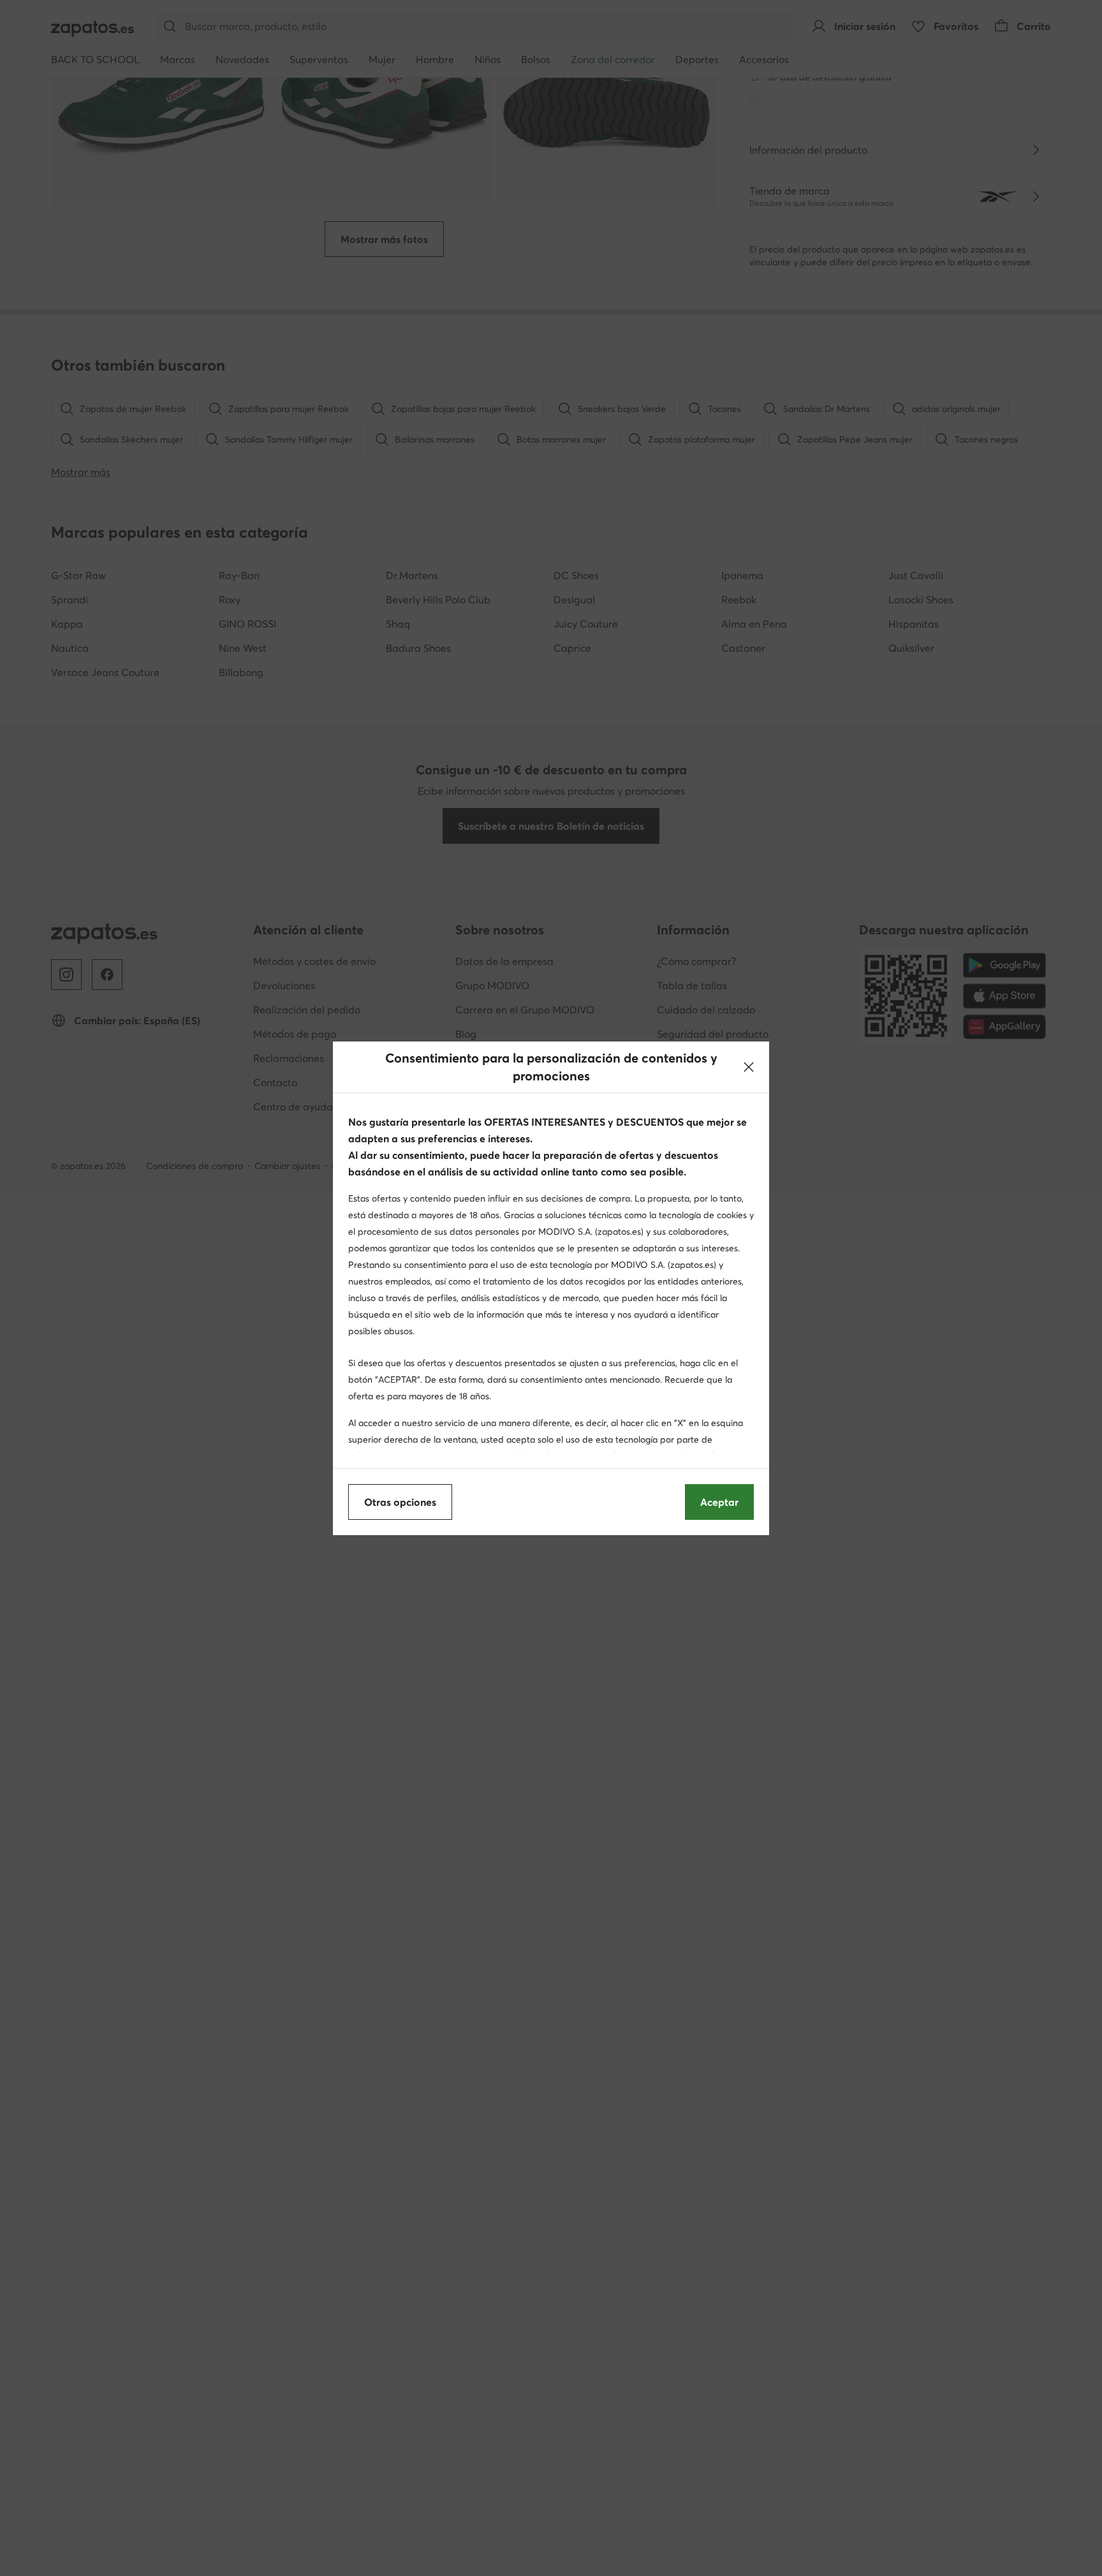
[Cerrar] (749, 1067)
